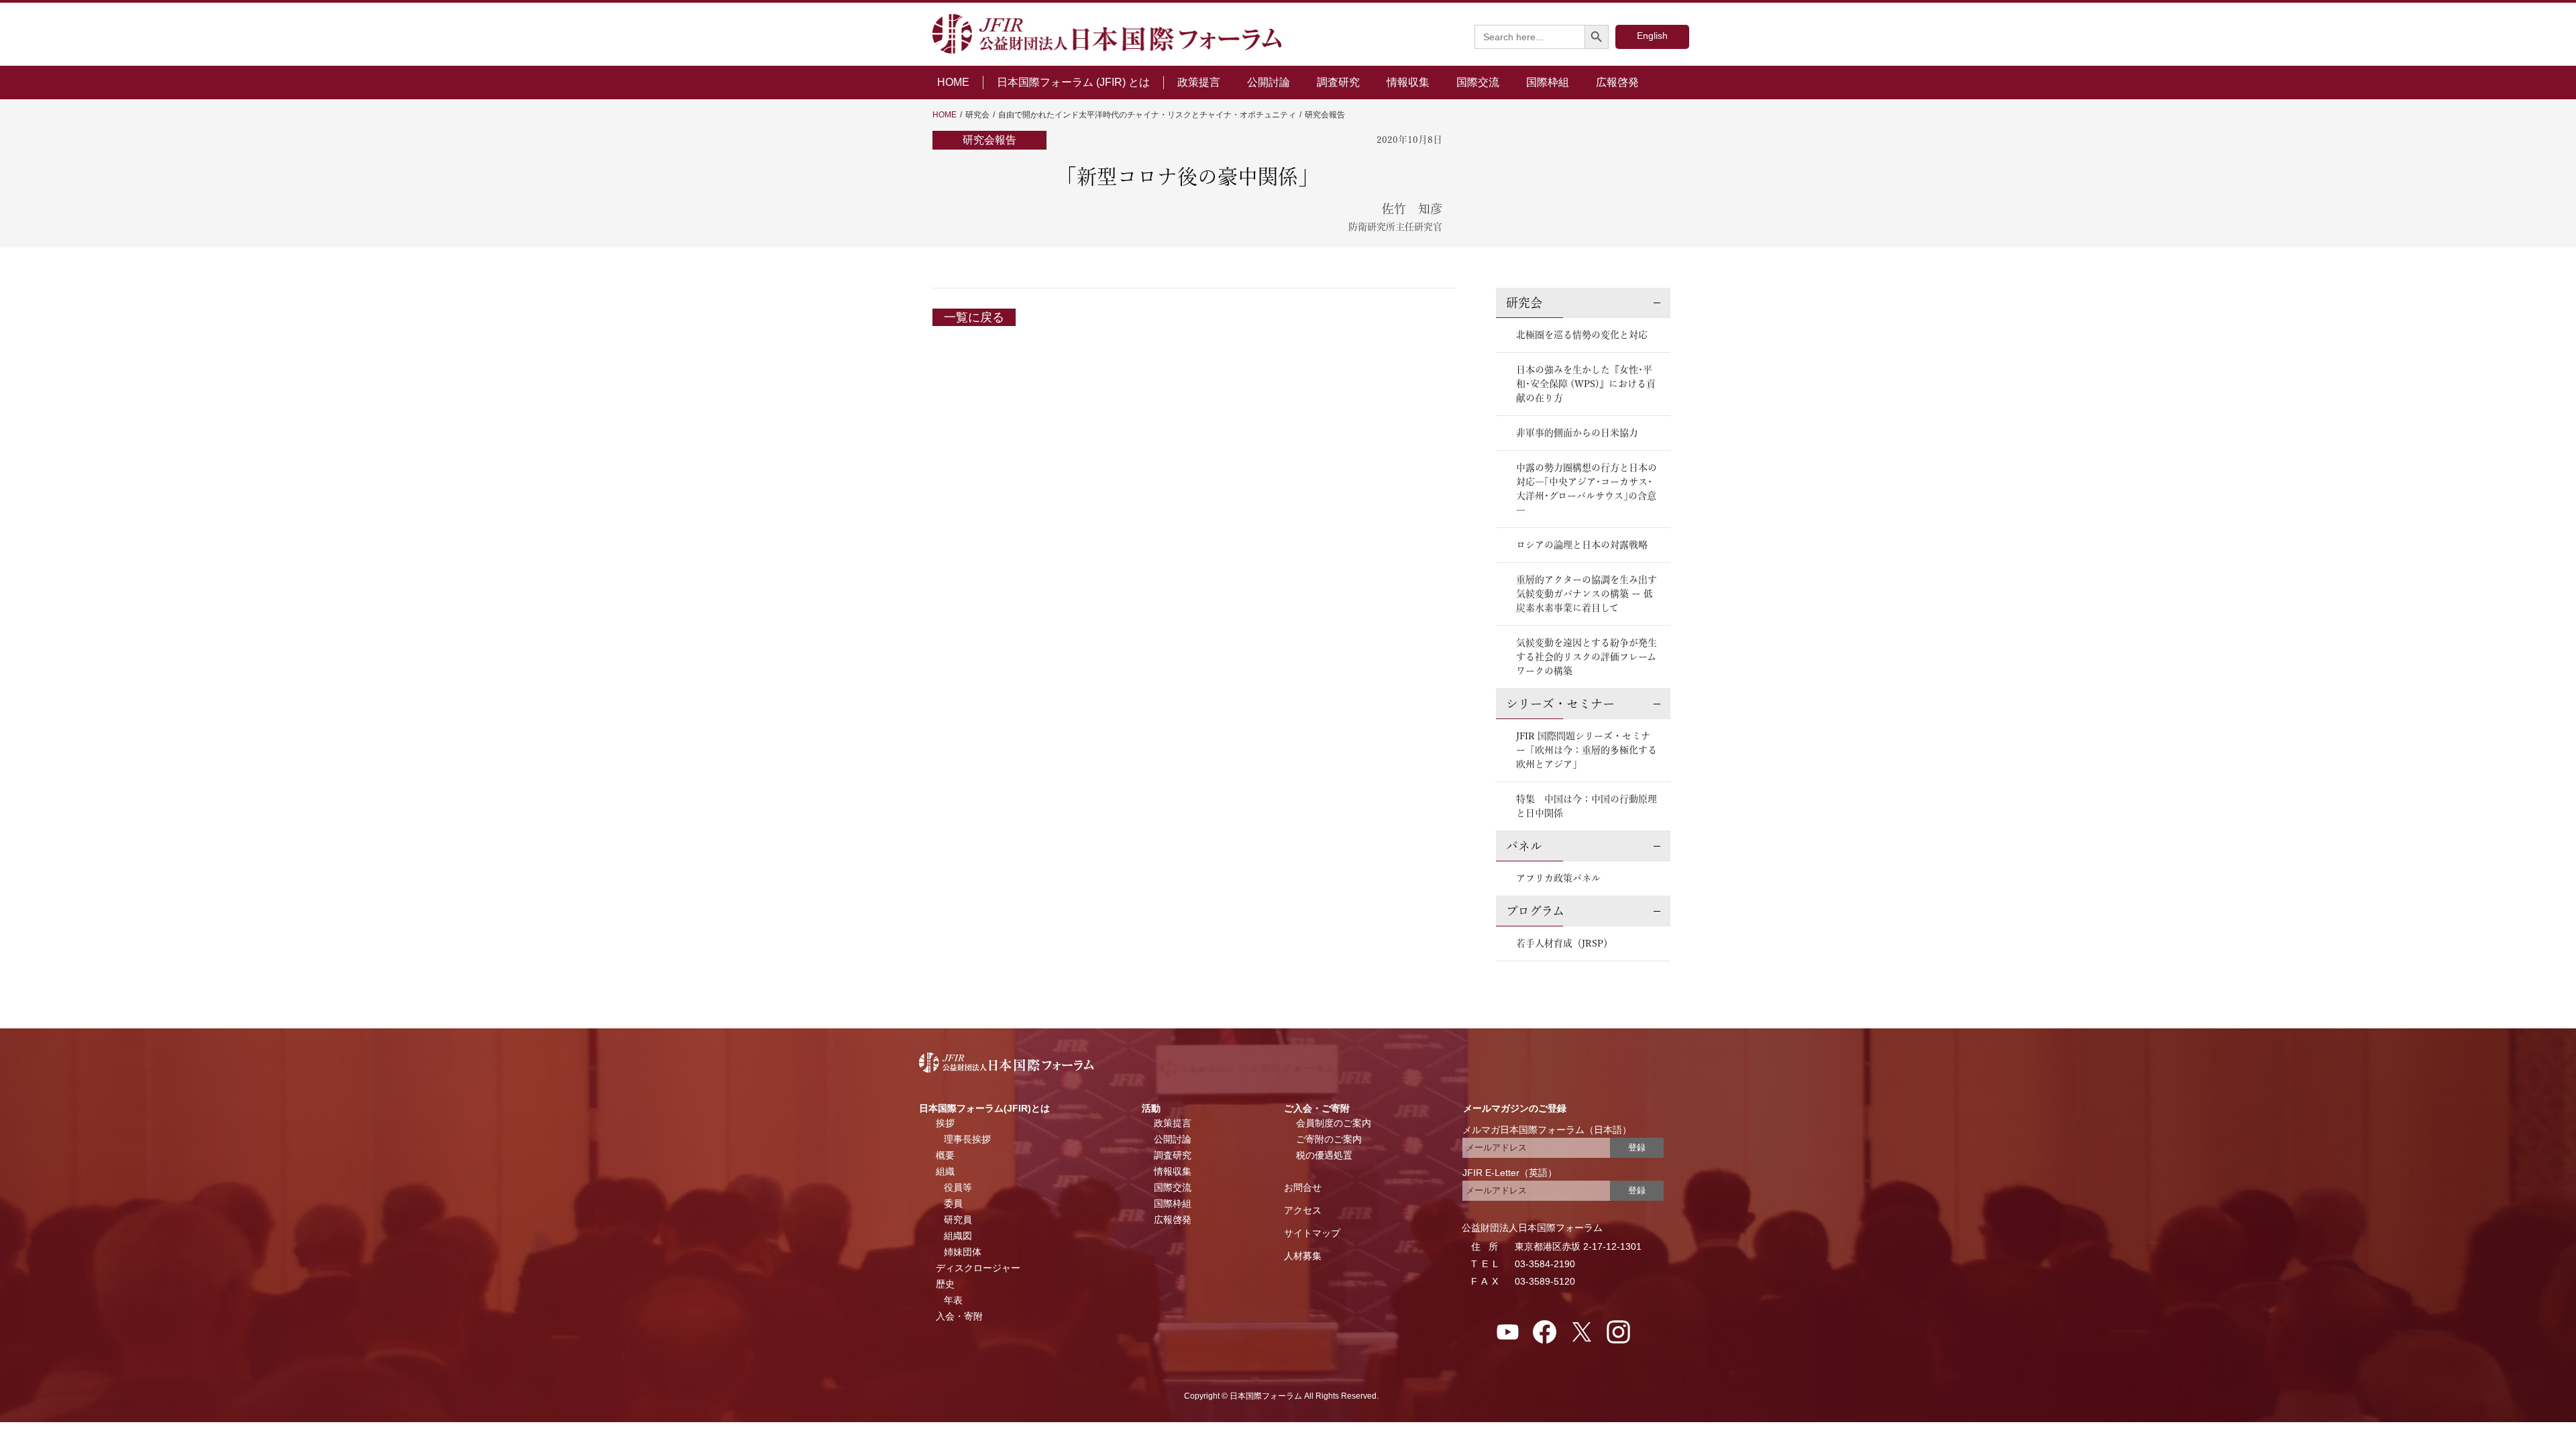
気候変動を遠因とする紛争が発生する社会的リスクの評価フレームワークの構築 (1587, 657)
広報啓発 (1617, 82)
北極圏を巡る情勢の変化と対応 (1582, 335)
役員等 (958, 1187)
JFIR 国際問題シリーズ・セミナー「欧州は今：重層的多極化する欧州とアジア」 (1587, 750)
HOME (953, 82)
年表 (953, 1300)
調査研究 (1338, 82)
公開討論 (1269, 82)
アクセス (1303, 1210)
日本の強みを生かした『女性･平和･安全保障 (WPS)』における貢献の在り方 (1586, 384)
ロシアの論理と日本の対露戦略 (1582, 545)
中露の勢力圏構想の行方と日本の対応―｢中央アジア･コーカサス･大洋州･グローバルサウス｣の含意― (1587, 489)
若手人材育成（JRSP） (1564, 943)
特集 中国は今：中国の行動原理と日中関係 (1587, 806)
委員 (953, 1203)
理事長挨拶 (967, 1139)
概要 (945, 1155)
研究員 (958, 1220)
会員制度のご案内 (1334, 1123)
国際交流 (1478, 82)
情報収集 (1408, 82)
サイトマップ (1312, 1233)
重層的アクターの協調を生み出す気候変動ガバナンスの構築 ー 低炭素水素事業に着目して (1587, 594)
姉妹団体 (963, 1252)
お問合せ (1303, 1187)
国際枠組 (1548, 82)
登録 (1637, 1147)
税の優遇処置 (1324, 1155)
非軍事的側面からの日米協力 (1577, 433)
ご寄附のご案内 (1329, 1139)
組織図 (958, 1236)
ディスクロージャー (978, 1268)
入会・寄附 (959, 1316)
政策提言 (1199, 82)
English (1652, 36)
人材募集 (1303, 1256)
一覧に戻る (974, 317)
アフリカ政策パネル (1558, 878)
